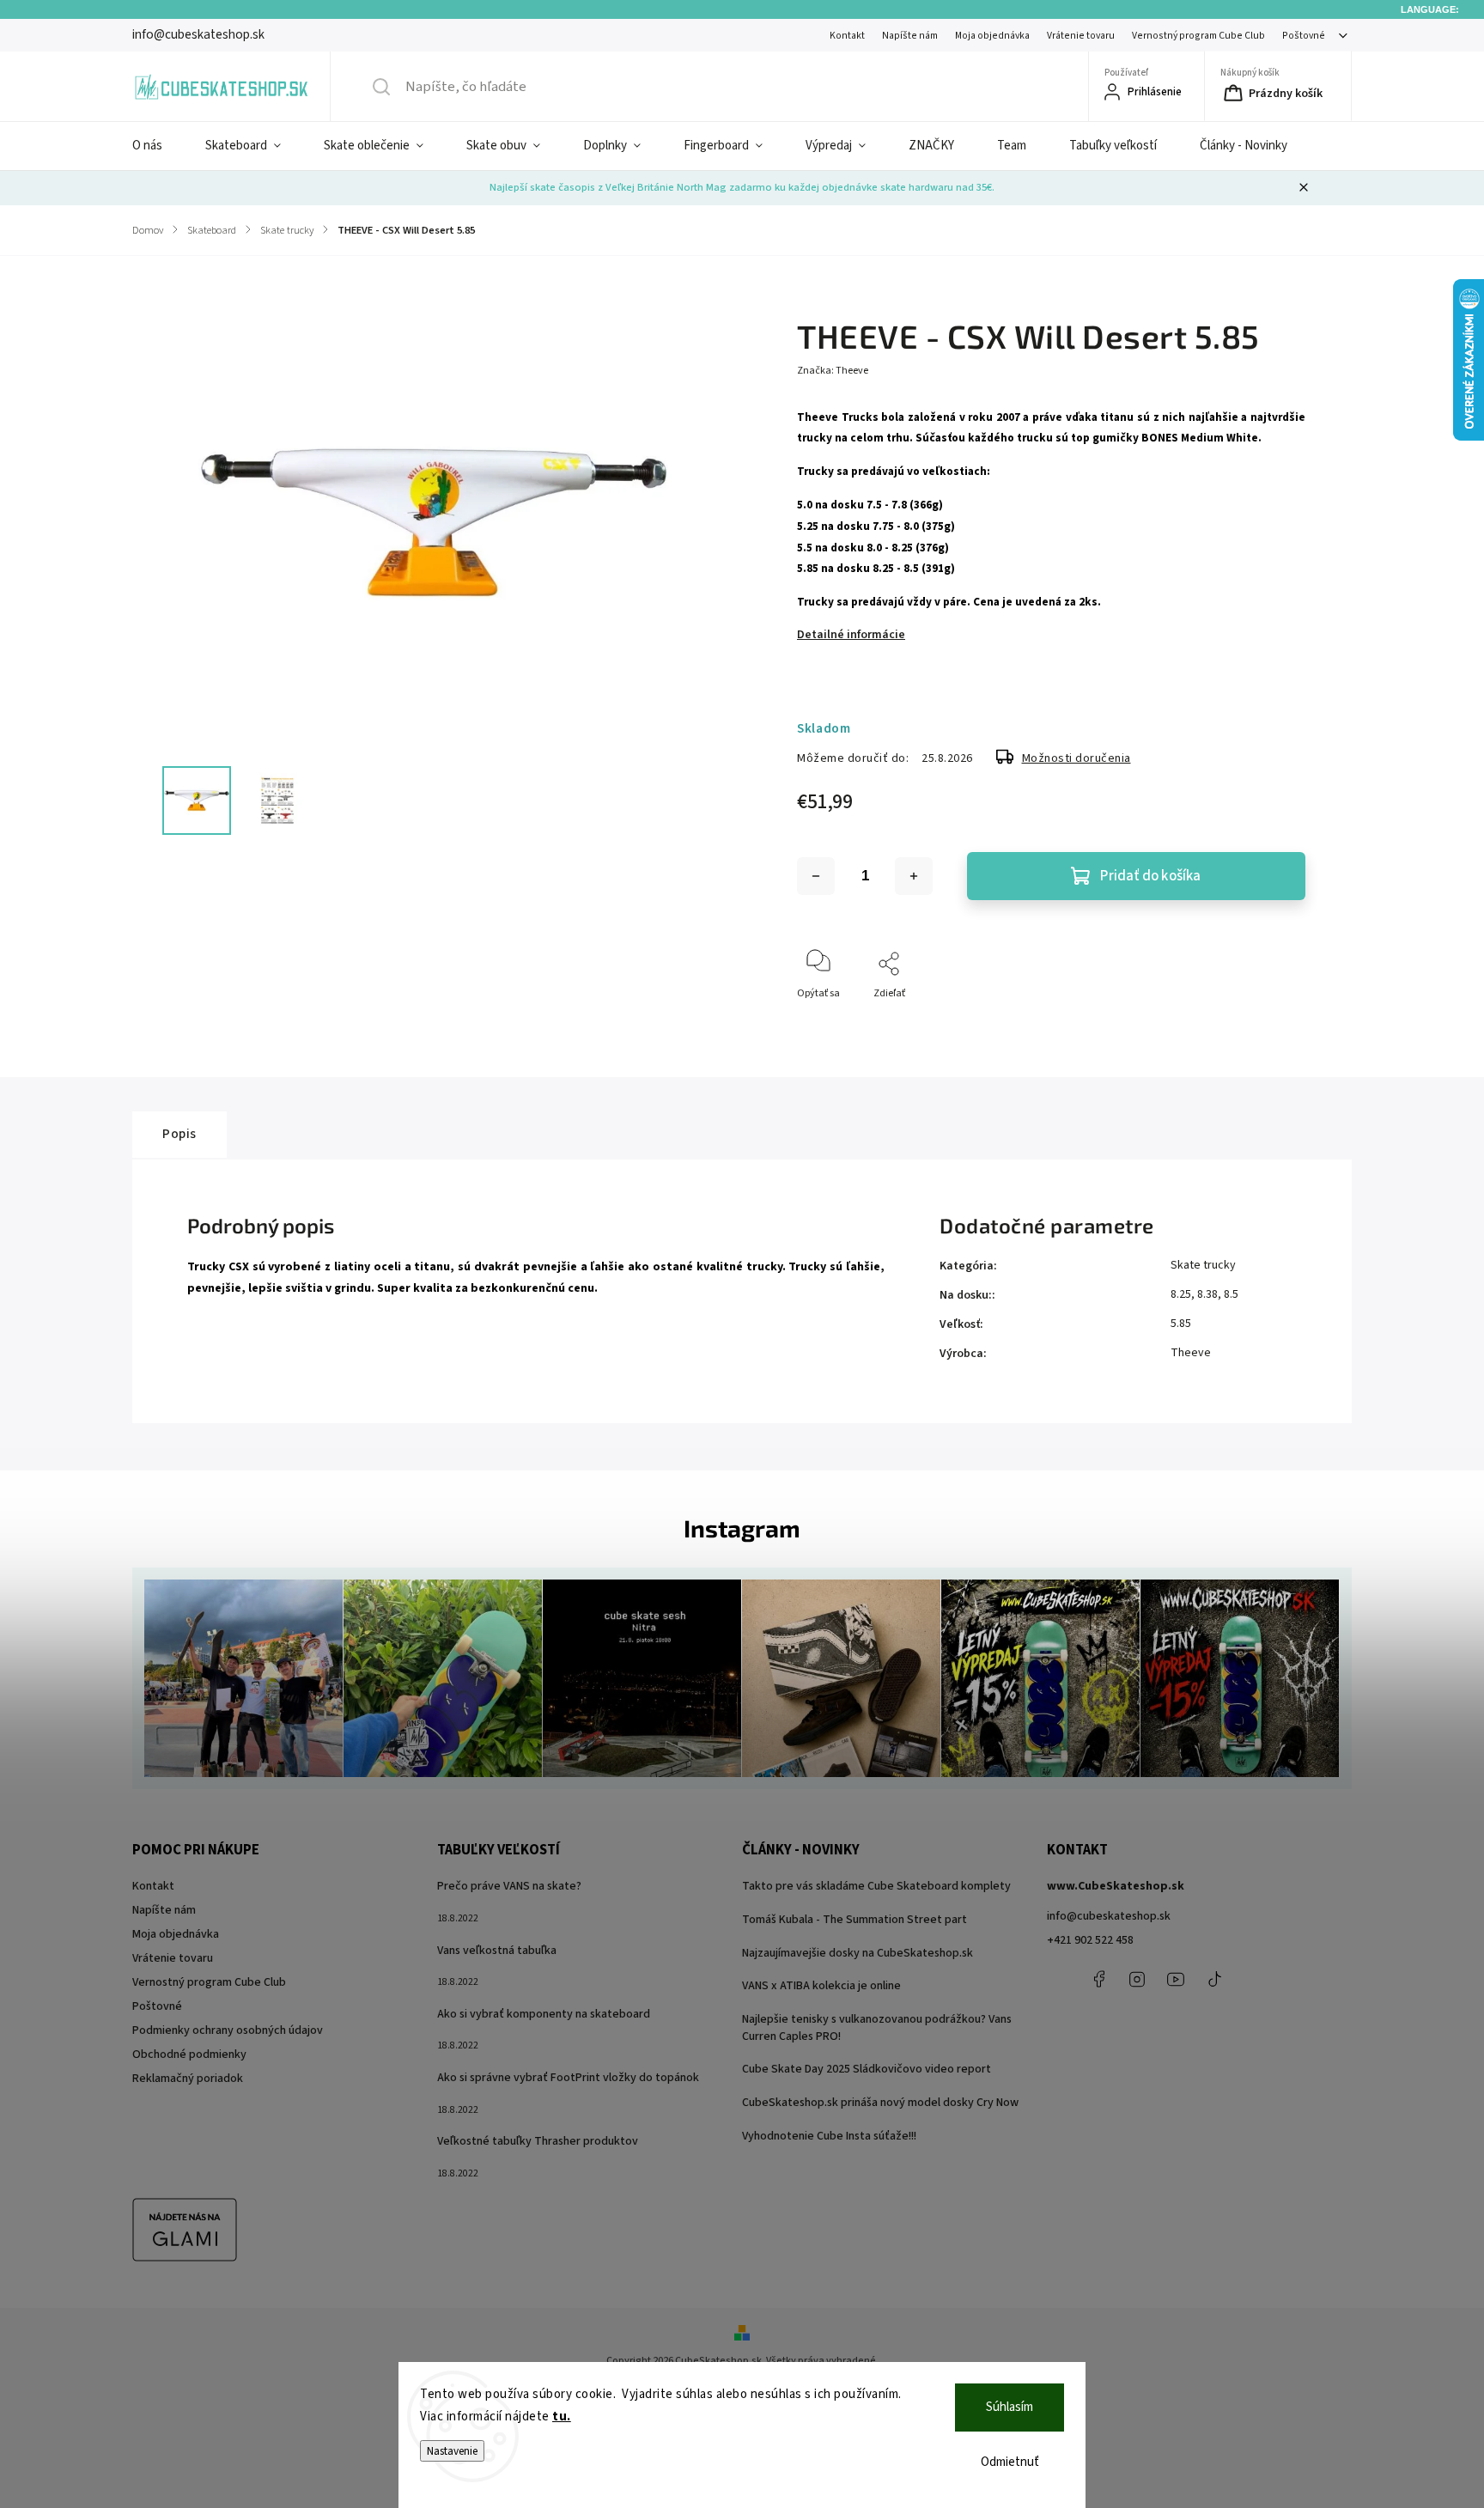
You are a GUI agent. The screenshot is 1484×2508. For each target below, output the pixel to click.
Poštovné (1304, 36)
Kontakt (847, 36)
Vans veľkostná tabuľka (497, 1951)
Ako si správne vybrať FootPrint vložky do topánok (568, 2078)
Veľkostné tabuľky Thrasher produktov (538, 2141)
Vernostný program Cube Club (1198, 36)
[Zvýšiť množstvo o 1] (914, 876)
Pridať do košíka (1150, 876)
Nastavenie (452, 2451)
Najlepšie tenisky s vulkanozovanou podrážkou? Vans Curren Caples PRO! (877, 2028)
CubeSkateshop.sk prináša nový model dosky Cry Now (880, 2103)
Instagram (1137, 1979)
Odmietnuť (1010, 2462)
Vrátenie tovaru (1081, 36)
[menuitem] (158, 146)
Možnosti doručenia (1077, 758)
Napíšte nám (910, 36)
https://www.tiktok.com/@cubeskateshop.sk (1214, 1979)
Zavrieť (1275, 1022)
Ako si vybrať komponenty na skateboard (544, 2014)
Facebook (1098, 1979)
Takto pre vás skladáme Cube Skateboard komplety (876, 1886)
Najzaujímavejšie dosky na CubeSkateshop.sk (858, 1953)
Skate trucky (1203, 1265)
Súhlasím (1010, 2407)
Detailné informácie (851, 635)
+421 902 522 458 (1090, 1940)
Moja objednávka (992, 36)
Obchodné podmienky (189, 2054)
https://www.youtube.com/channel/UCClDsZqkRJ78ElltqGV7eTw (1176, 1979)
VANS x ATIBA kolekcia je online (821, 1986)
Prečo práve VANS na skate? (509, 1886)
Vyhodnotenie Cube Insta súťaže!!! (829, 2136)
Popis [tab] (179, 1134)
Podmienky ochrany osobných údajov (228, 2030)
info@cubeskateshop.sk (1109, 1916)
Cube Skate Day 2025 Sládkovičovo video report (867, 2069)
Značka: (833, 371)
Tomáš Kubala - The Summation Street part (855, 1920)
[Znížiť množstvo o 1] (816, 876)
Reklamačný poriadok (188, 2079)
